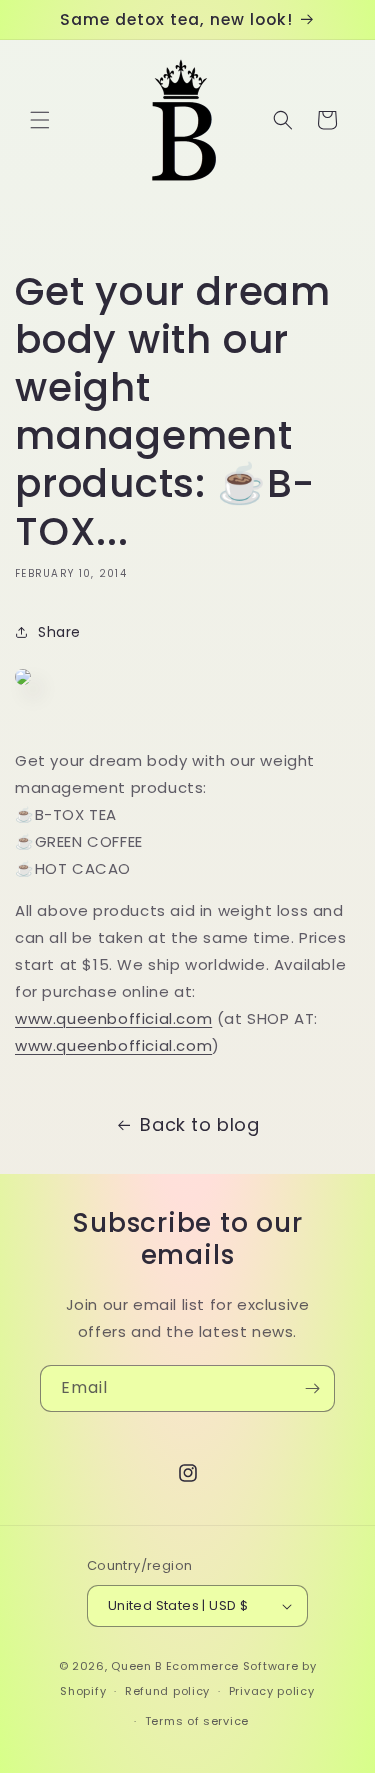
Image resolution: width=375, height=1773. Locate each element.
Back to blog (199, 1124)
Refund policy (167, 1691)
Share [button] (59, 632)
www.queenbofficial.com (113, 1018)
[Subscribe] (312, 1388)
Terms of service (197, 1721)
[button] (40, 120)
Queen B (136, 1666)
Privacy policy (272, 1691)
